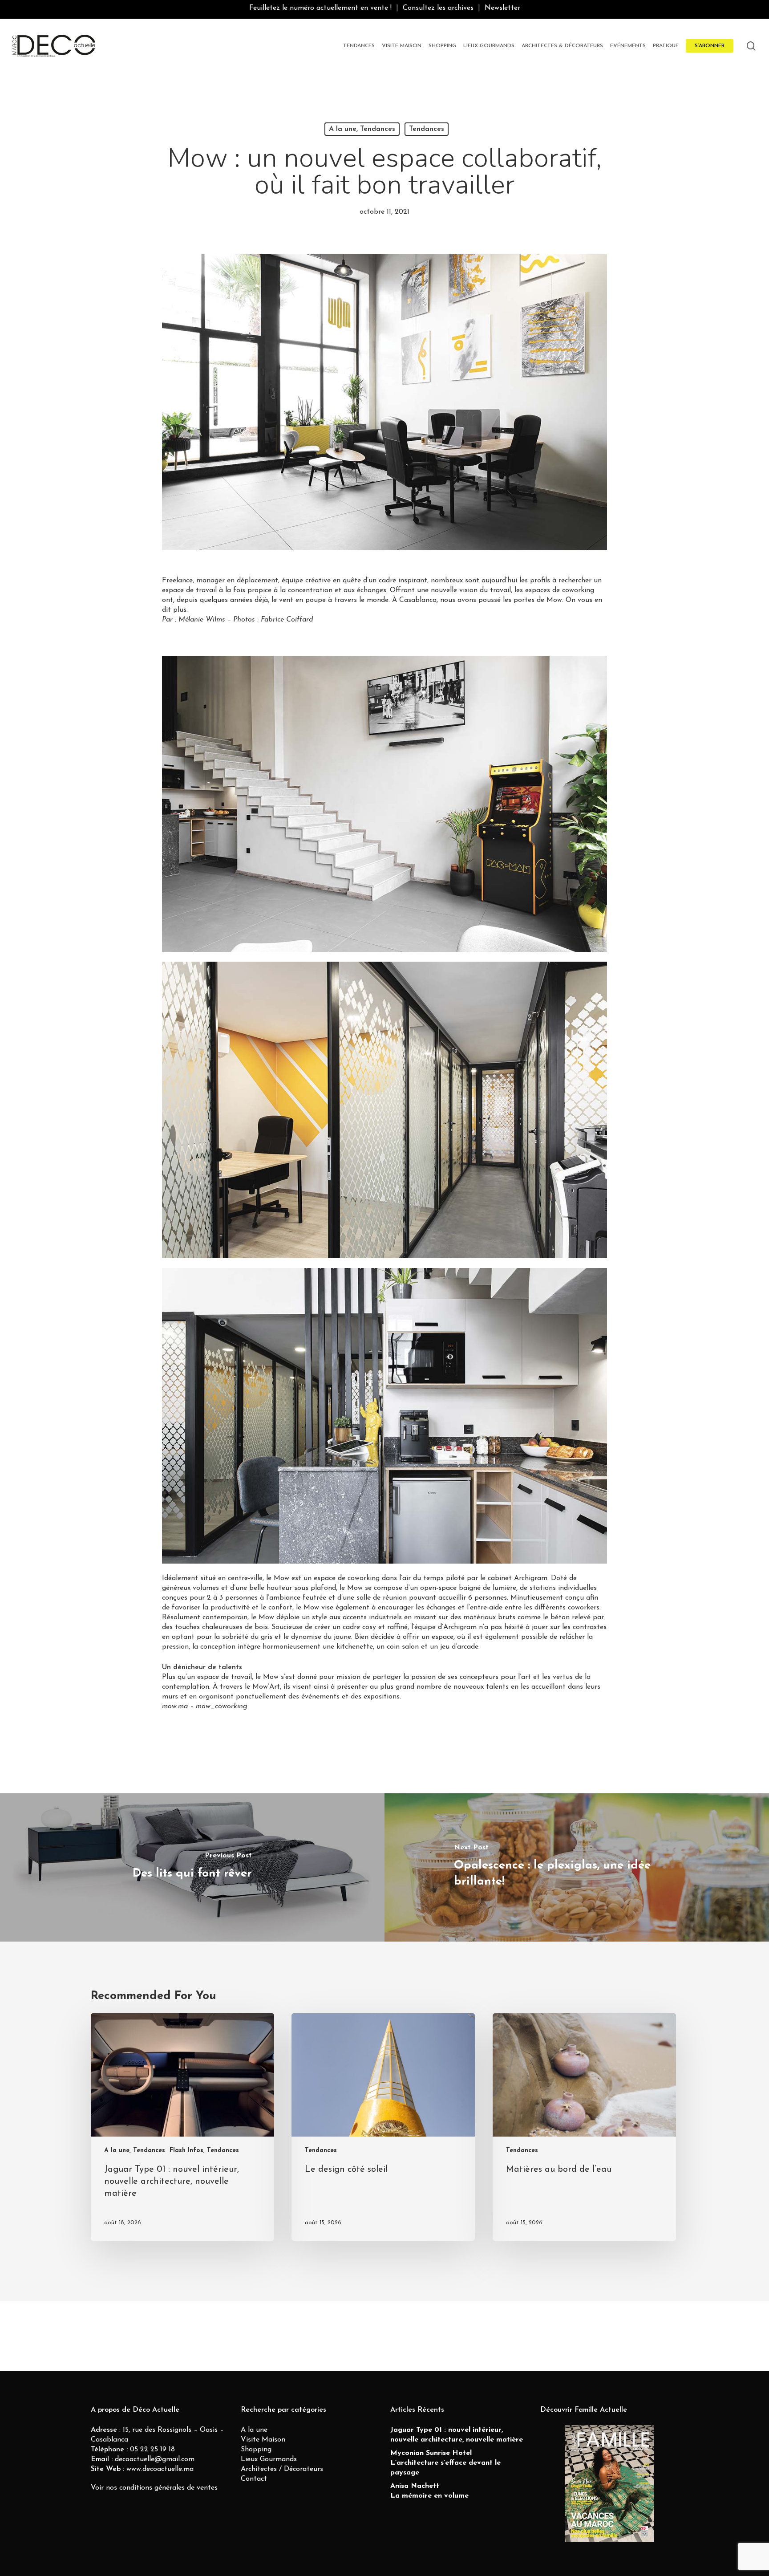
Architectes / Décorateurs (282, 2469)
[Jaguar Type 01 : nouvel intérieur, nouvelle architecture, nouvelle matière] (182, 2127)
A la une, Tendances (362, 129)
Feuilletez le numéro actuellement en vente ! (320, 8)
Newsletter (502, 8)
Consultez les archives (438, 8)
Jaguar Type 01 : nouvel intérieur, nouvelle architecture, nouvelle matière (457, 2435)
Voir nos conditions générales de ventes (154, 2488)
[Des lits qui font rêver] (192, 1867)
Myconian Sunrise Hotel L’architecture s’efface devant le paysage (445, 2463)
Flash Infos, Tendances (204, 2151)
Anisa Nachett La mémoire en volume (429, 2491)
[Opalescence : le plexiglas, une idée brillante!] (577, 1867)
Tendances (427, 129)
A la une (254, 2430)
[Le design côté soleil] (383, 2127)
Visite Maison (263, 2440)
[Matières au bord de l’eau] (584, 2127)
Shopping (256, 2450)
